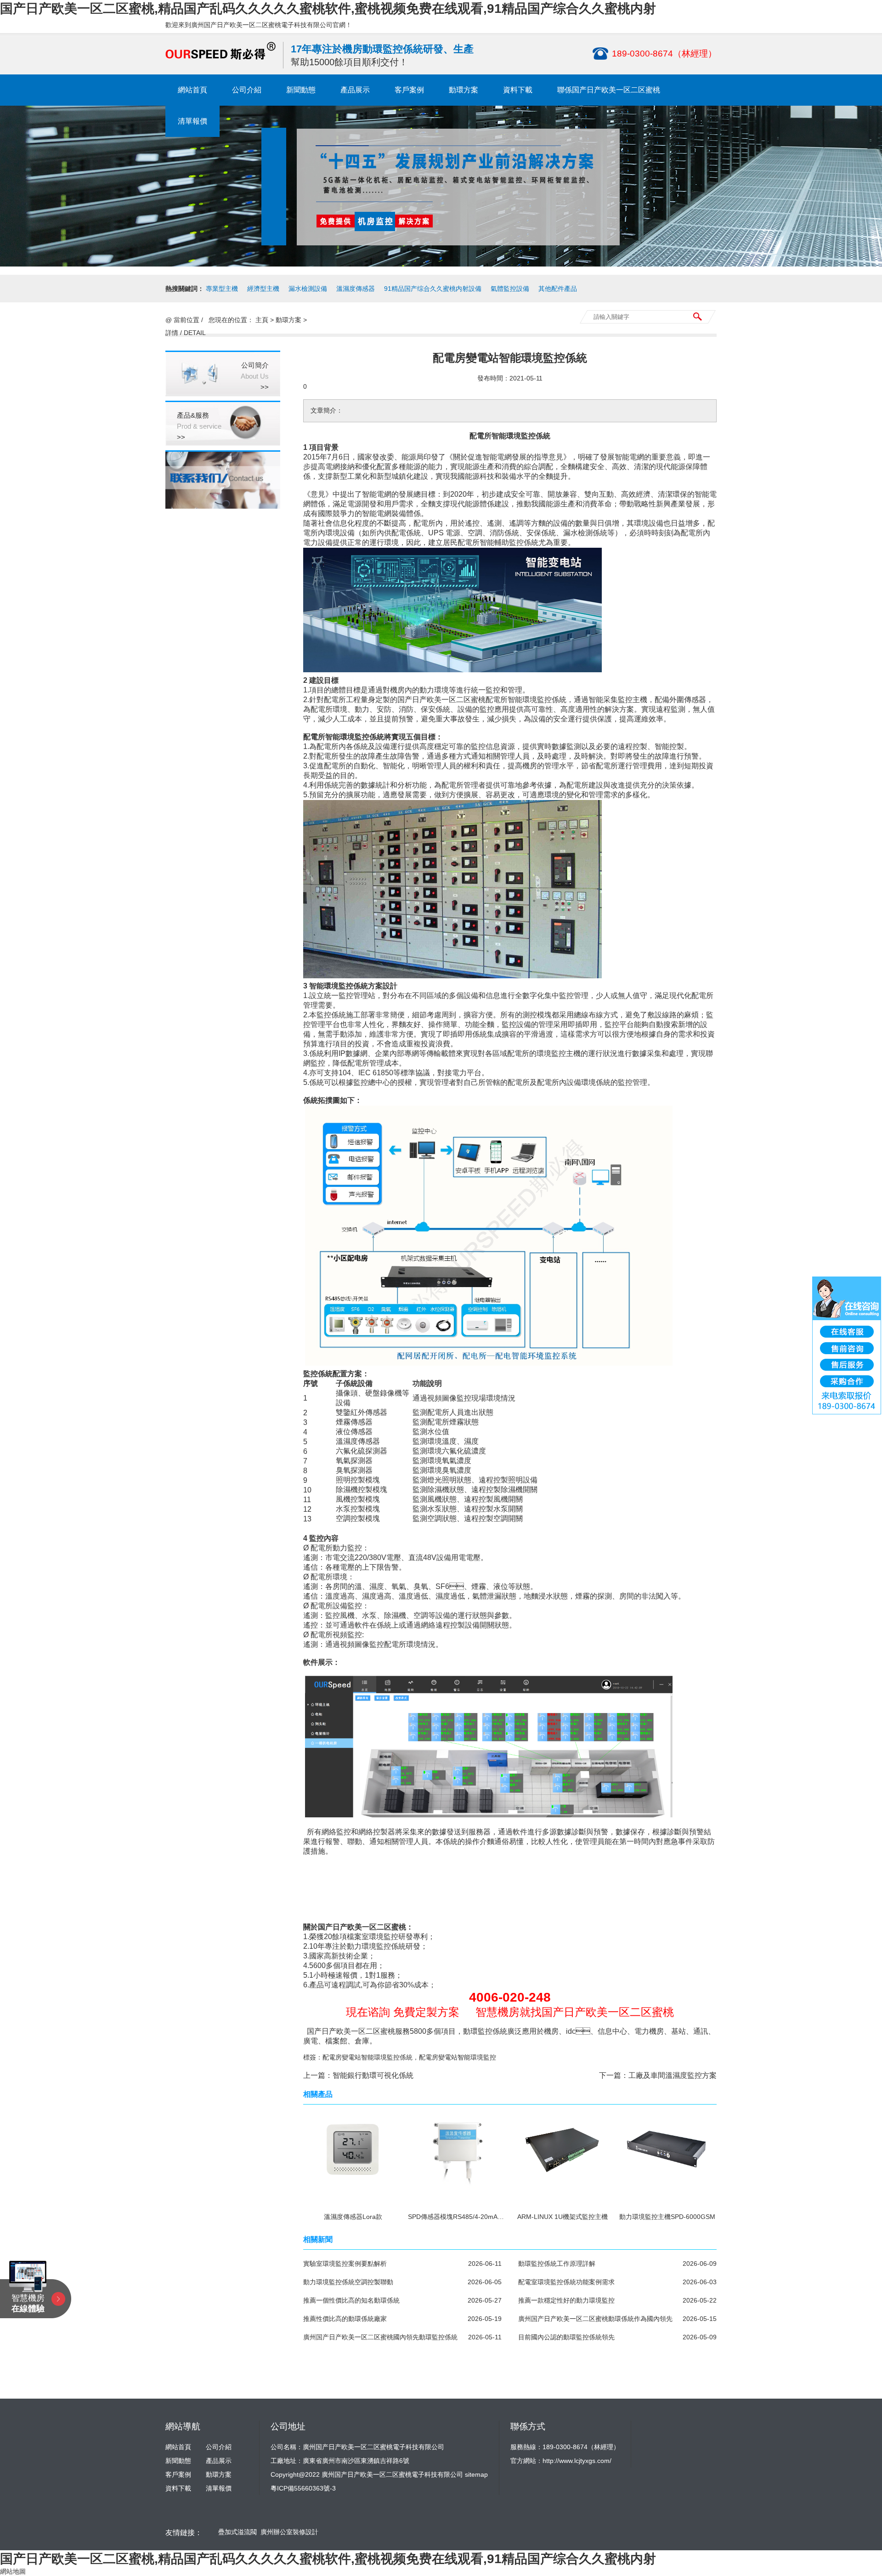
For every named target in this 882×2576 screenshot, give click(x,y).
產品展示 (355, 90)
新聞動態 (301, 90)
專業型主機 (222, 289)
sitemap (476, 2474)
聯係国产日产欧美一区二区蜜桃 (609, 90)
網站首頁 (192, 90)
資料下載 (518, 90)
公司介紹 (247, 90)
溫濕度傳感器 (356, 289)
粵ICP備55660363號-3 (303, 2488)
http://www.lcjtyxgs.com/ (577, 2461)
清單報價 (192, 121)
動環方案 (464, 90)
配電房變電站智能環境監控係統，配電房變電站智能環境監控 (409, 2057)
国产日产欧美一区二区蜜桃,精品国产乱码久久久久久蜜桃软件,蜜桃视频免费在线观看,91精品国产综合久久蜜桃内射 (328, 9)
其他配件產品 (558, 289)
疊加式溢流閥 (237, 2532)
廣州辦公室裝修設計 (289, 2532)
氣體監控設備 (510, 289)
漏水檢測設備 (308, 289)
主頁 (262, 320)
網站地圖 (13, 2571)
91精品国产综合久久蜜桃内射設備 (433, 289)
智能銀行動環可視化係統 (373, 2075)
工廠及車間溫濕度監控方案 (673, 2075)
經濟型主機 (263, 289)
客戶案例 (409, 90)
